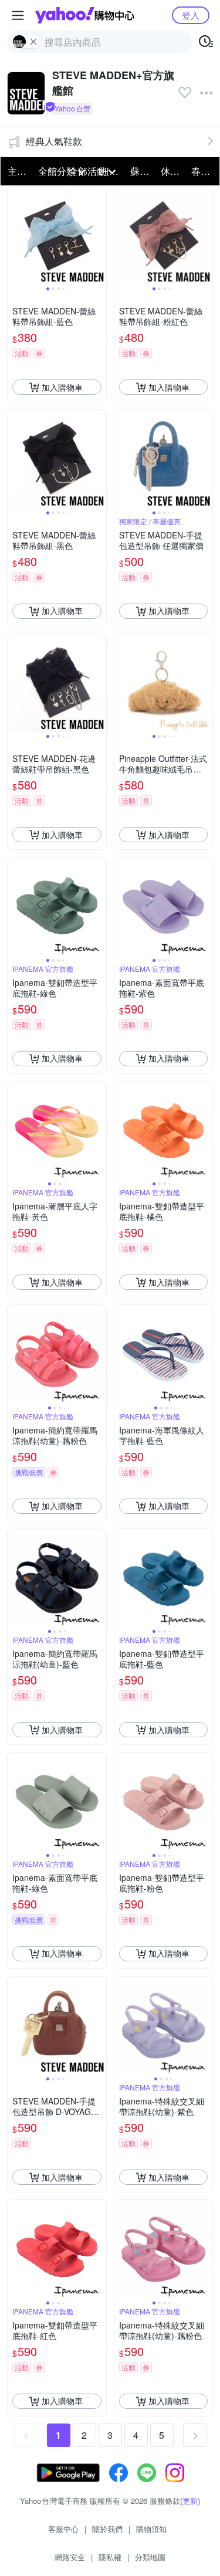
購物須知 (151, 2529)
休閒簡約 (172, 171)
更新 (190, 2501)
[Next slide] (99, 236)
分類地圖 (150, 2557)
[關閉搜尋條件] (33, 42)
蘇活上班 (142, 171)
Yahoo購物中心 (85, 15)
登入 (191, 15)
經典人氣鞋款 (54, 141)
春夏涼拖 (203, 171)
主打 (17, 171)
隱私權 (110, 2557)
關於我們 (107, 2529)
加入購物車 (62, 387)
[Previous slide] (15, 236)
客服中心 (63, 2529)
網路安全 (70, 2557)
